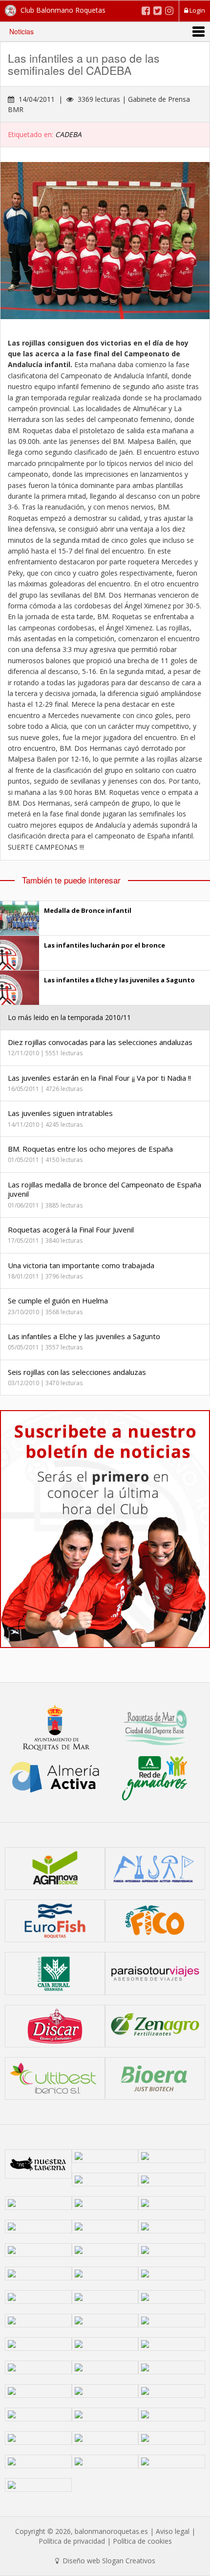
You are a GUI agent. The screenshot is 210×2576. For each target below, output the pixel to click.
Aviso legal (173, 2531)
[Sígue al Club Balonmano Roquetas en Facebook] (146, 11)
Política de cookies (142, 2541)
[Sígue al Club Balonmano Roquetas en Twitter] (157, 11)
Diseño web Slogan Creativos (108, 2561)
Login (197, 10)
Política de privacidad (72, 2541)
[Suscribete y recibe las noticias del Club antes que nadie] (105, 1529)
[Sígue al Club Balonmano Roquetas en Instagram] (169, 11)
